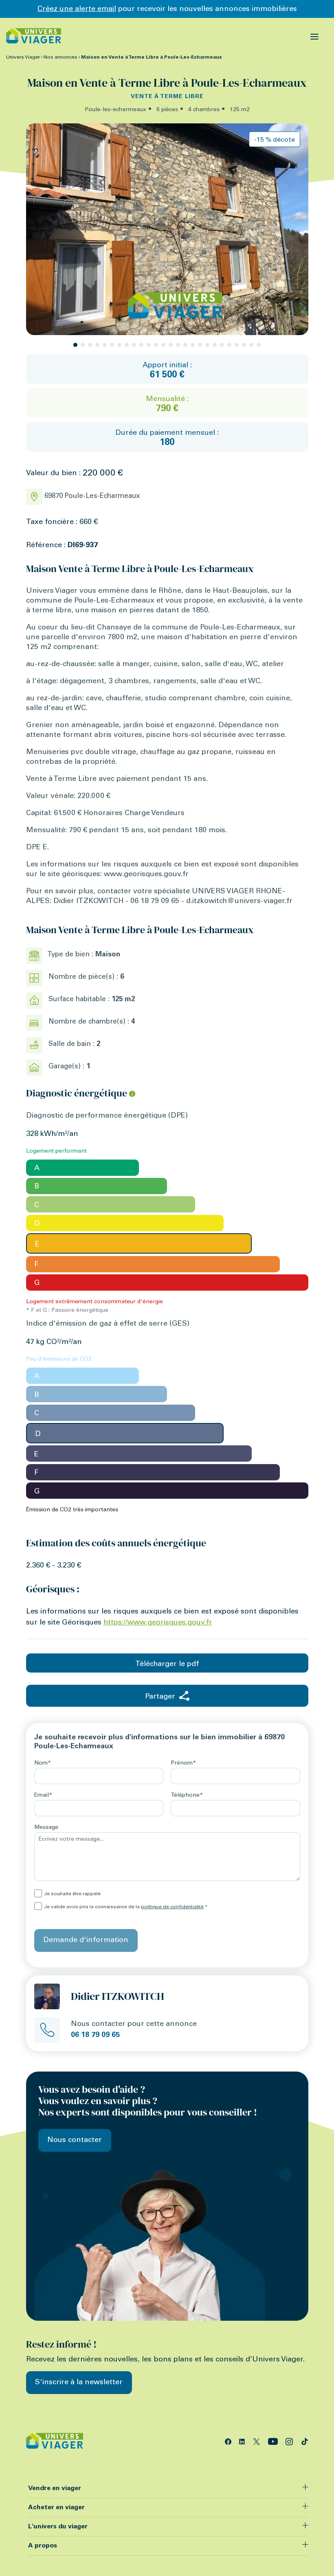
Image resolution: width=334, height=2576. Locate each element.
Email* (43, 1796)
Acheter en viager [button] (56, 2508)
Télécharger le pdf (167, 1664)
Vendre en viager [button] (55, 2488)
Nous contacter (75, 2140)
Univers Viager (23, 57)
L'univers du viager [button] (58, 2527)
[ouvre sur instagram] (290, 2441)
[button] (75, 345)
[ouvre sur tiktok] (305, 2441)
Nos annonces (60, 57)
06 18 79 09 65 (95, 2035)
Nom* (43, 1763)
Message (46, 1828)
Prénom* (183, 1763)
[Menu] (315, 36)
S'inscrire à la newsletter (79, 2383)
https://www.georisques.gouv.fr (158, 1623)
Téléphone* (187, 1796)
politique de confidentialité (172, 1907)
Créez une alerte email (77, 9)
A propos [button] (43, 2546)
